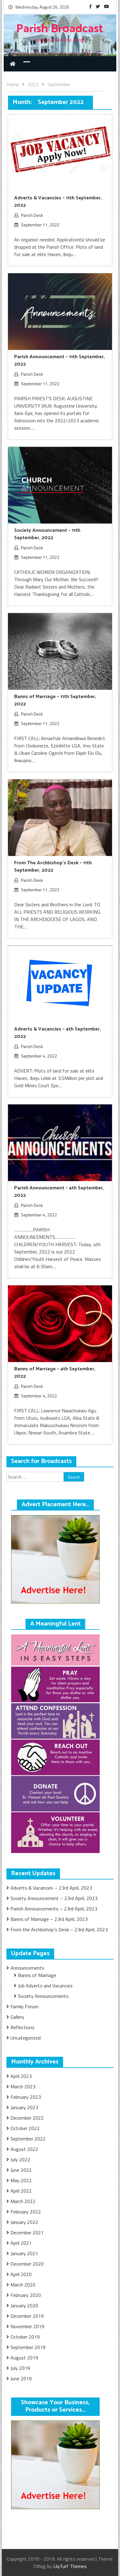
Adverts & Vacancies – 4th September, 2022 (58, 1033)
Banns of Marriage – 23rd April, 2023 (49, 1919)
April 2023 (21, 2076)
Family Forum (24, 2006)
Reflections (22, 2027)
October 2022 (25, 2128)
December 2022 (27, 2118)
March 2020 (23, 2285)
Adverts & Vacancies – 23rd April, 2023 (51, 1888)
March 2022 (23, 2201)
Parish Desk (32, 215)
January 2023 (24, 2107)
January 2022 (24, 2222)
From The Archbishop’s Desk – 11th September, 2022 (53, 867)
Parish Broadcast (60, 29)
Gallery (17, 2017)
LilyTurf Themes (70, 2566)
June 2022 (21, 2170)
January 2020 (24, 2305)
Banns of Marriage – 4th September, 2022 (55, 1373)
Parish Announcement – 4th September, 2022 (59, 1192)
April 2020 (21, 2274)
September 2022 (28, 2139)
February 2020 (26, 2295)
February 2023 (26, 2097)
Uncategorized (26, 2038)
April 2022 (21, 2191)
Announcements (27, 1968)
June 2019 (21, 2378)
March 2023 (23, 2087)
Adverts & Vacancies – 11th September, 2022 (58, 202)
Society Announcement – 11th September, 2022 (47, 534)
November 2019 (27, 2326)
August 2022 (24, 2149)
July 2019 (20, 2368)
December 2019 (27, 2316)
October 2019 (25, 2337)
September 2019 (28, 2347)
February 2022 (26, 2212)
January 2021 (24, 2253)
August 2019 (24, 2358)
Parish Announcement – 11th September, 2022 (60, 361)
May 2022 (21, 2180)
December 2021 (27, 2232)
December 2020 (27, 2264)
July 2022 (20, 2159)
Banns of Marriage (37, 1975)
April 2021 (21, 2243)
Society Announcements (43, 1996)
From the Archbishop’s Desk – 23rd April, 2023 (59, 1929)
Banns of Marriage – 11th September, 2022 (55, 700)
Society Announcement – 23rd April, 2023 (54, 1898)
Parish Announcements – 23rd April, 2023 (54, 1909)
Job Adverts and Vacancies (45, 1986)
